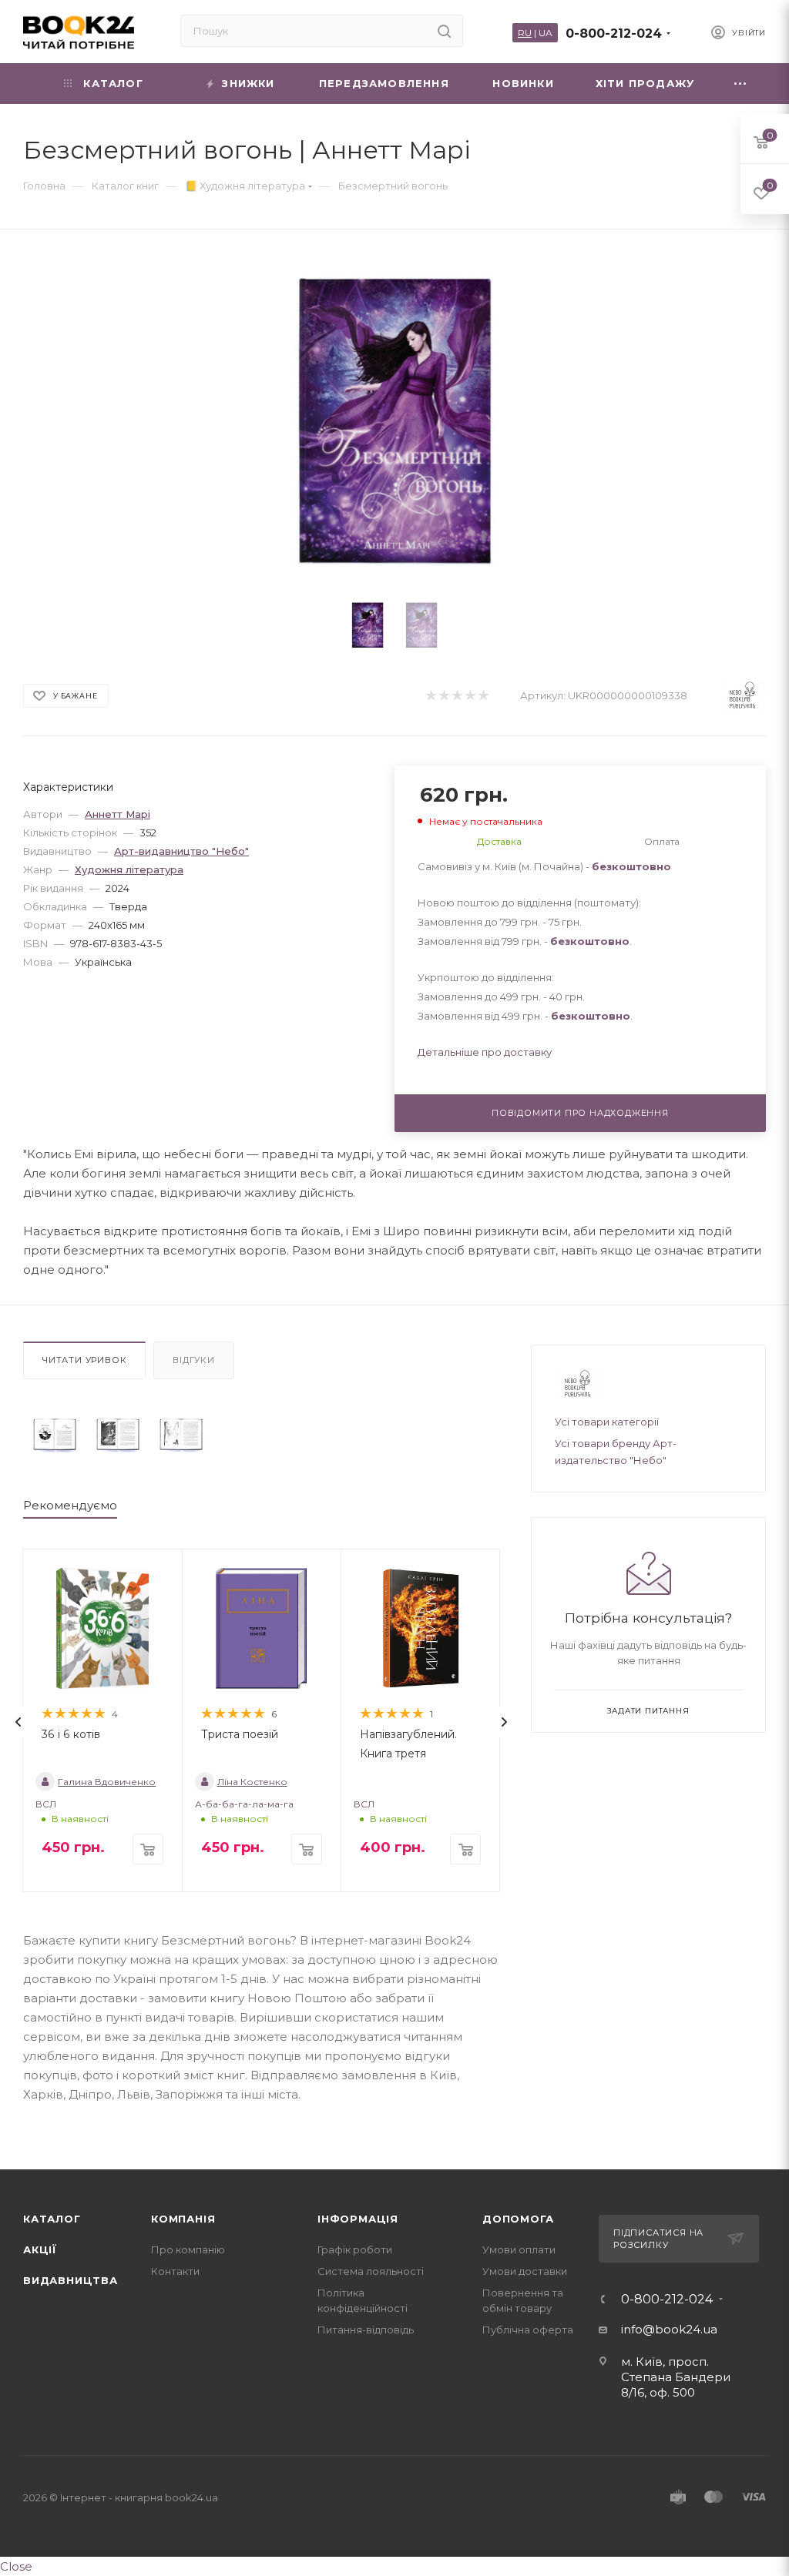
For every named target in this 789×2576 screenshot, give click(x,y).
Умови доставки (525, 2271)
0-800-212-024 (614, 33)
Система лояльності (371, 2271)
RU (525, 33)
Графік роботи (355, 2249)
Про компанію (188, 2249)
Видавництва (71, 2280)
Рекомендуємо (70, 1505)
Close (16, 2566)
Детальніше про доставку (485, 1052)
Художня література (129, 869)
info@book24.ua (669, 2329)
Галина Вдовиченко (107, 1782)
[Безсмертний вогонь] (55, 1435)
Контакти (175, 2271)
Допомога (518, 2219)
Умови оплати (519, 2249)
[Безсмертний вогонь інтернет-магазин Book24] (395, 421)
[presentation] (18, 1722)
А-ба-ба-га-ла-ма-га (244, 1804)
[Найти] (444, 31)
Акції (40, 2249)
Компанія (183, 2219)
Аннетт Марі (118, 814)
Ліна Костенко (252, 1782)
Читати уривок (84, 1360)
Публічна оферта (528, 2330)
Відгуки (194, 1360)
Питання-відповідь (366, 2330)
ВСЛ (46, 1804)
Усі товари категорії (607, 1422)
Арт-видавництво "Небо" (181, 851)
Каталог (52, 2219)
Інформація (358, 2219)
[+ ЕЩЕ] (741, 84)
